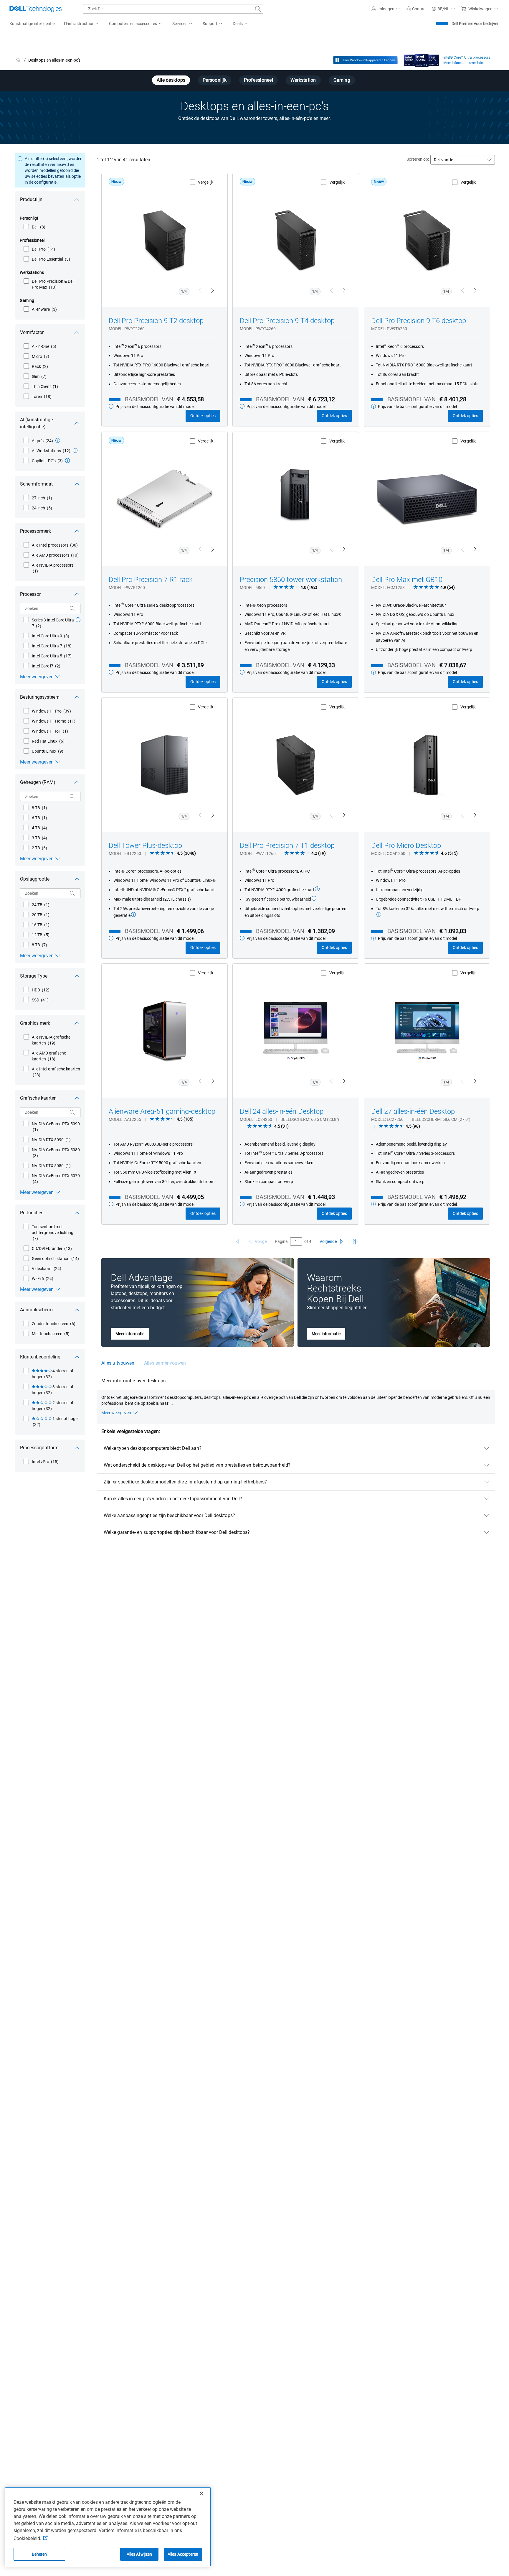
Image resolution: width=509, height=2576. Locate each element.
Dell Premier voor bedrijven (476, 24)
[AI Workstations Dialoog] (75, 450)
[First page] (237, 1241)
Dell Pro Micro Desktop (406, 845)
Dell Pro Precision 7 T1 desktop (287, 845)
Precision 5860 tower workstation (291, 580)
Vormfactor (32, 332)
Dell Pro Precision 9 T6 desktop (419, 321)
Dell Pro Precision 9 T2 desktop (156, 321)
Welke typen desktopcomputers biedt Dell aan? (153, 1448)
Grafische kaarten (38, 1098)
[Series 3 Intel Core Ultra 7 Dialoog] (78, 620)
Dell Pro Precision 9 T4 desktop (287, 321)
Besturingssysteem (40, 697)
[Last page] (354, 1241)
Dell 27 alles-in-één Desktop (413, 1111)
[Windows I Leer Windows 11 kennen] (365, 60)
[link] (417, 9)
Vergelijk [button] (206, 182)
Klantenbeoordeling (40, 1357)
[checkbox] (34, 227)
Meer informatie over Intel (463, 63)
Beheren (39, 2554)
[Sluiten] (201, 2493)
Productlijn (31, 199)
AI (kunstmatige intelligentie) (36, 423)
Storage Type (34, 976)
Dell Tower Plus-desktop (145, 845)
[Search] (72, 608)
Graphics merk (35, 1023)
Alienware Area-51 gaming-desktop (162, 1111)
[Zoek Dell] (258, 9)
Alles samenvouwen (165, 1363)
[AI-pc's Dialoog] (58, 440)
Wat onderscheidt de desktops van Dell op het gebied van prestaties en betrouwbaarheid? (197, 1465)
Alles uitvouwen (118, 1363)
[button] (386, 9)
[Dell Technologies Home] (36, 9)
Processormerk (35, 531)
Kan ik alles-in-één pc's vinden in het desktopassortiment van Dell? (173, 1499)
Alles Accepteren (183, 2554)
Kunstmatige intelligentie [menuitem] (32, 24)
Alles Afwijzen (139, 2554)
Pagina (281, 1241)
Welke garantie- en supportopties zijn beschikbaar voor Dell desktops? (177, 1532)
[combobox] (173, 9)
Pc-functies (32, 1213)
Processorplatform (39, 1448)
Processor (30, 594)
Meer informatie (130, 1334)
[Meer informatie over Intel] (422, 59)
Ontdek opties (203, 416)
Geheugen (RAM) (38, 782)
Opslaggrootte (35, 879)
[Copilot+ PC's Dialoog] (67, 460)
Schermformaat (36, 484)
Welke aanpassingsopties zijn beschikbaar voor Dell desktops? (169, 1515)
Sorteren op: (418, 159)
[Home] (18, 60)
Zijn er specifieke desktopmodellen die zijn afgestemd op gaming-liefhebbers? (185, 1482)
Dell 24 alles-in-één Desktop (282, 1111)
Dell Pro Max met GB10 (407, 580)
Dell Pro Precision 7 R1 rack (151, 580)
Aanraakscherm (36, 1310)
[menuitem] (82, 24)
